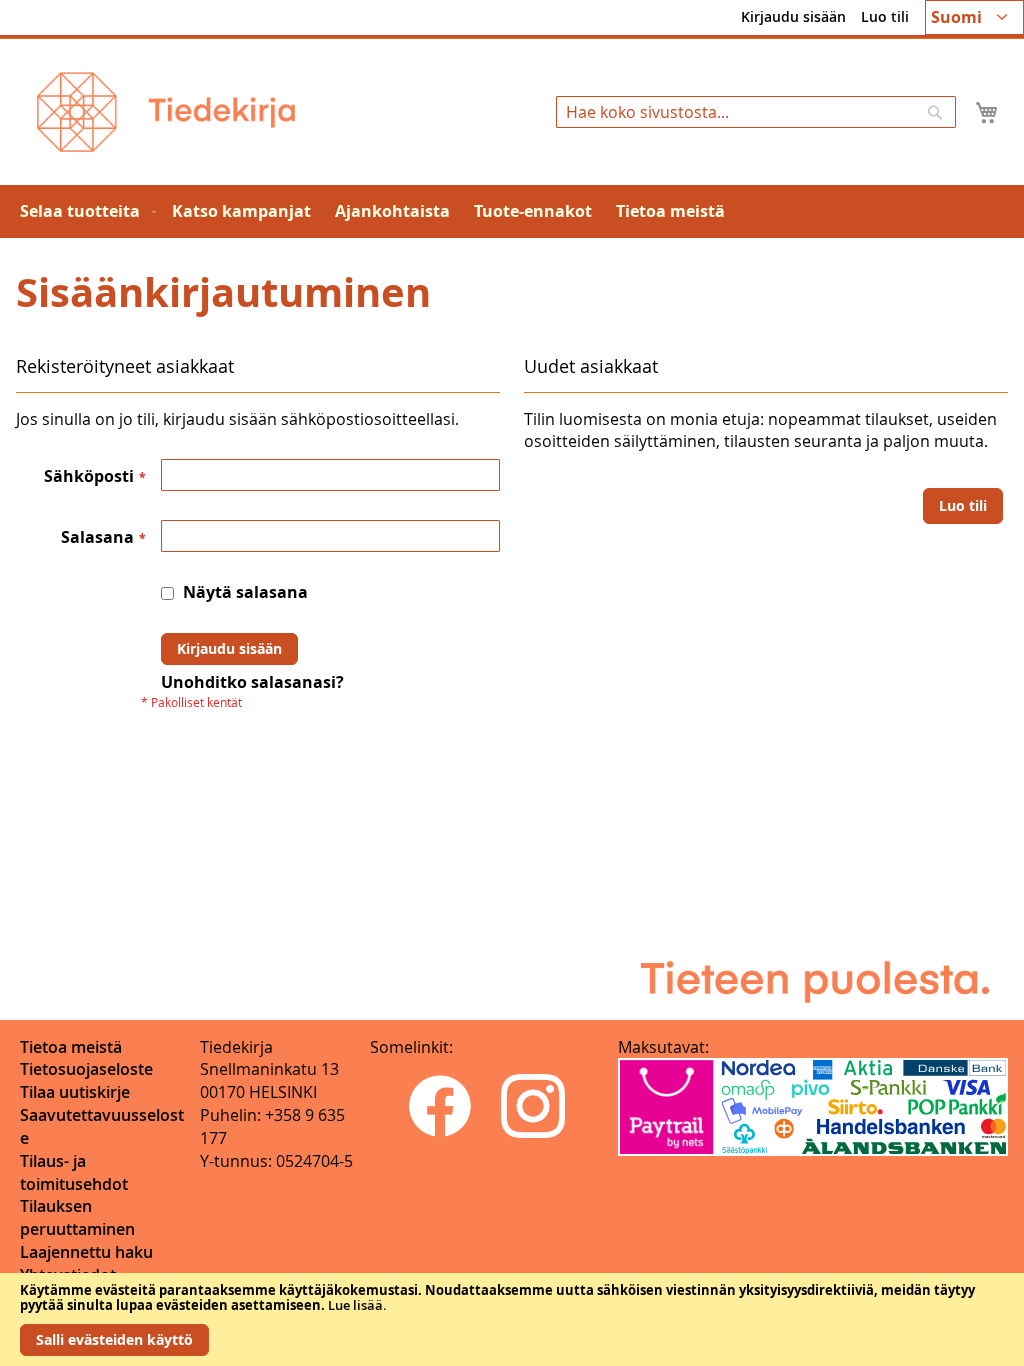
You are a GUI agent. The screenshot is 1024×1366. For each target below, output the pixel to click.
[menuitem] (84, 211)
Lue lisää (355, 1305)
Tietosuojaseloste (86, 1069)
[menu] (512, 211)
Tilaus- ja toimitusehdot (74, 1172)
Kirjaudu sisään (793, 16)
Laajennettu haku (86, 1252)
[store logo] (166, 112)
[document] (512, 1319)
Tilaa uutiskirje (75, 1092)
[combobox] (756, 112)
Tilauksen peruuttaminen (77, 1217)
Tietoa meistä (71, 1047)
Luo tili (885, 16)
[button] (974, 17)
